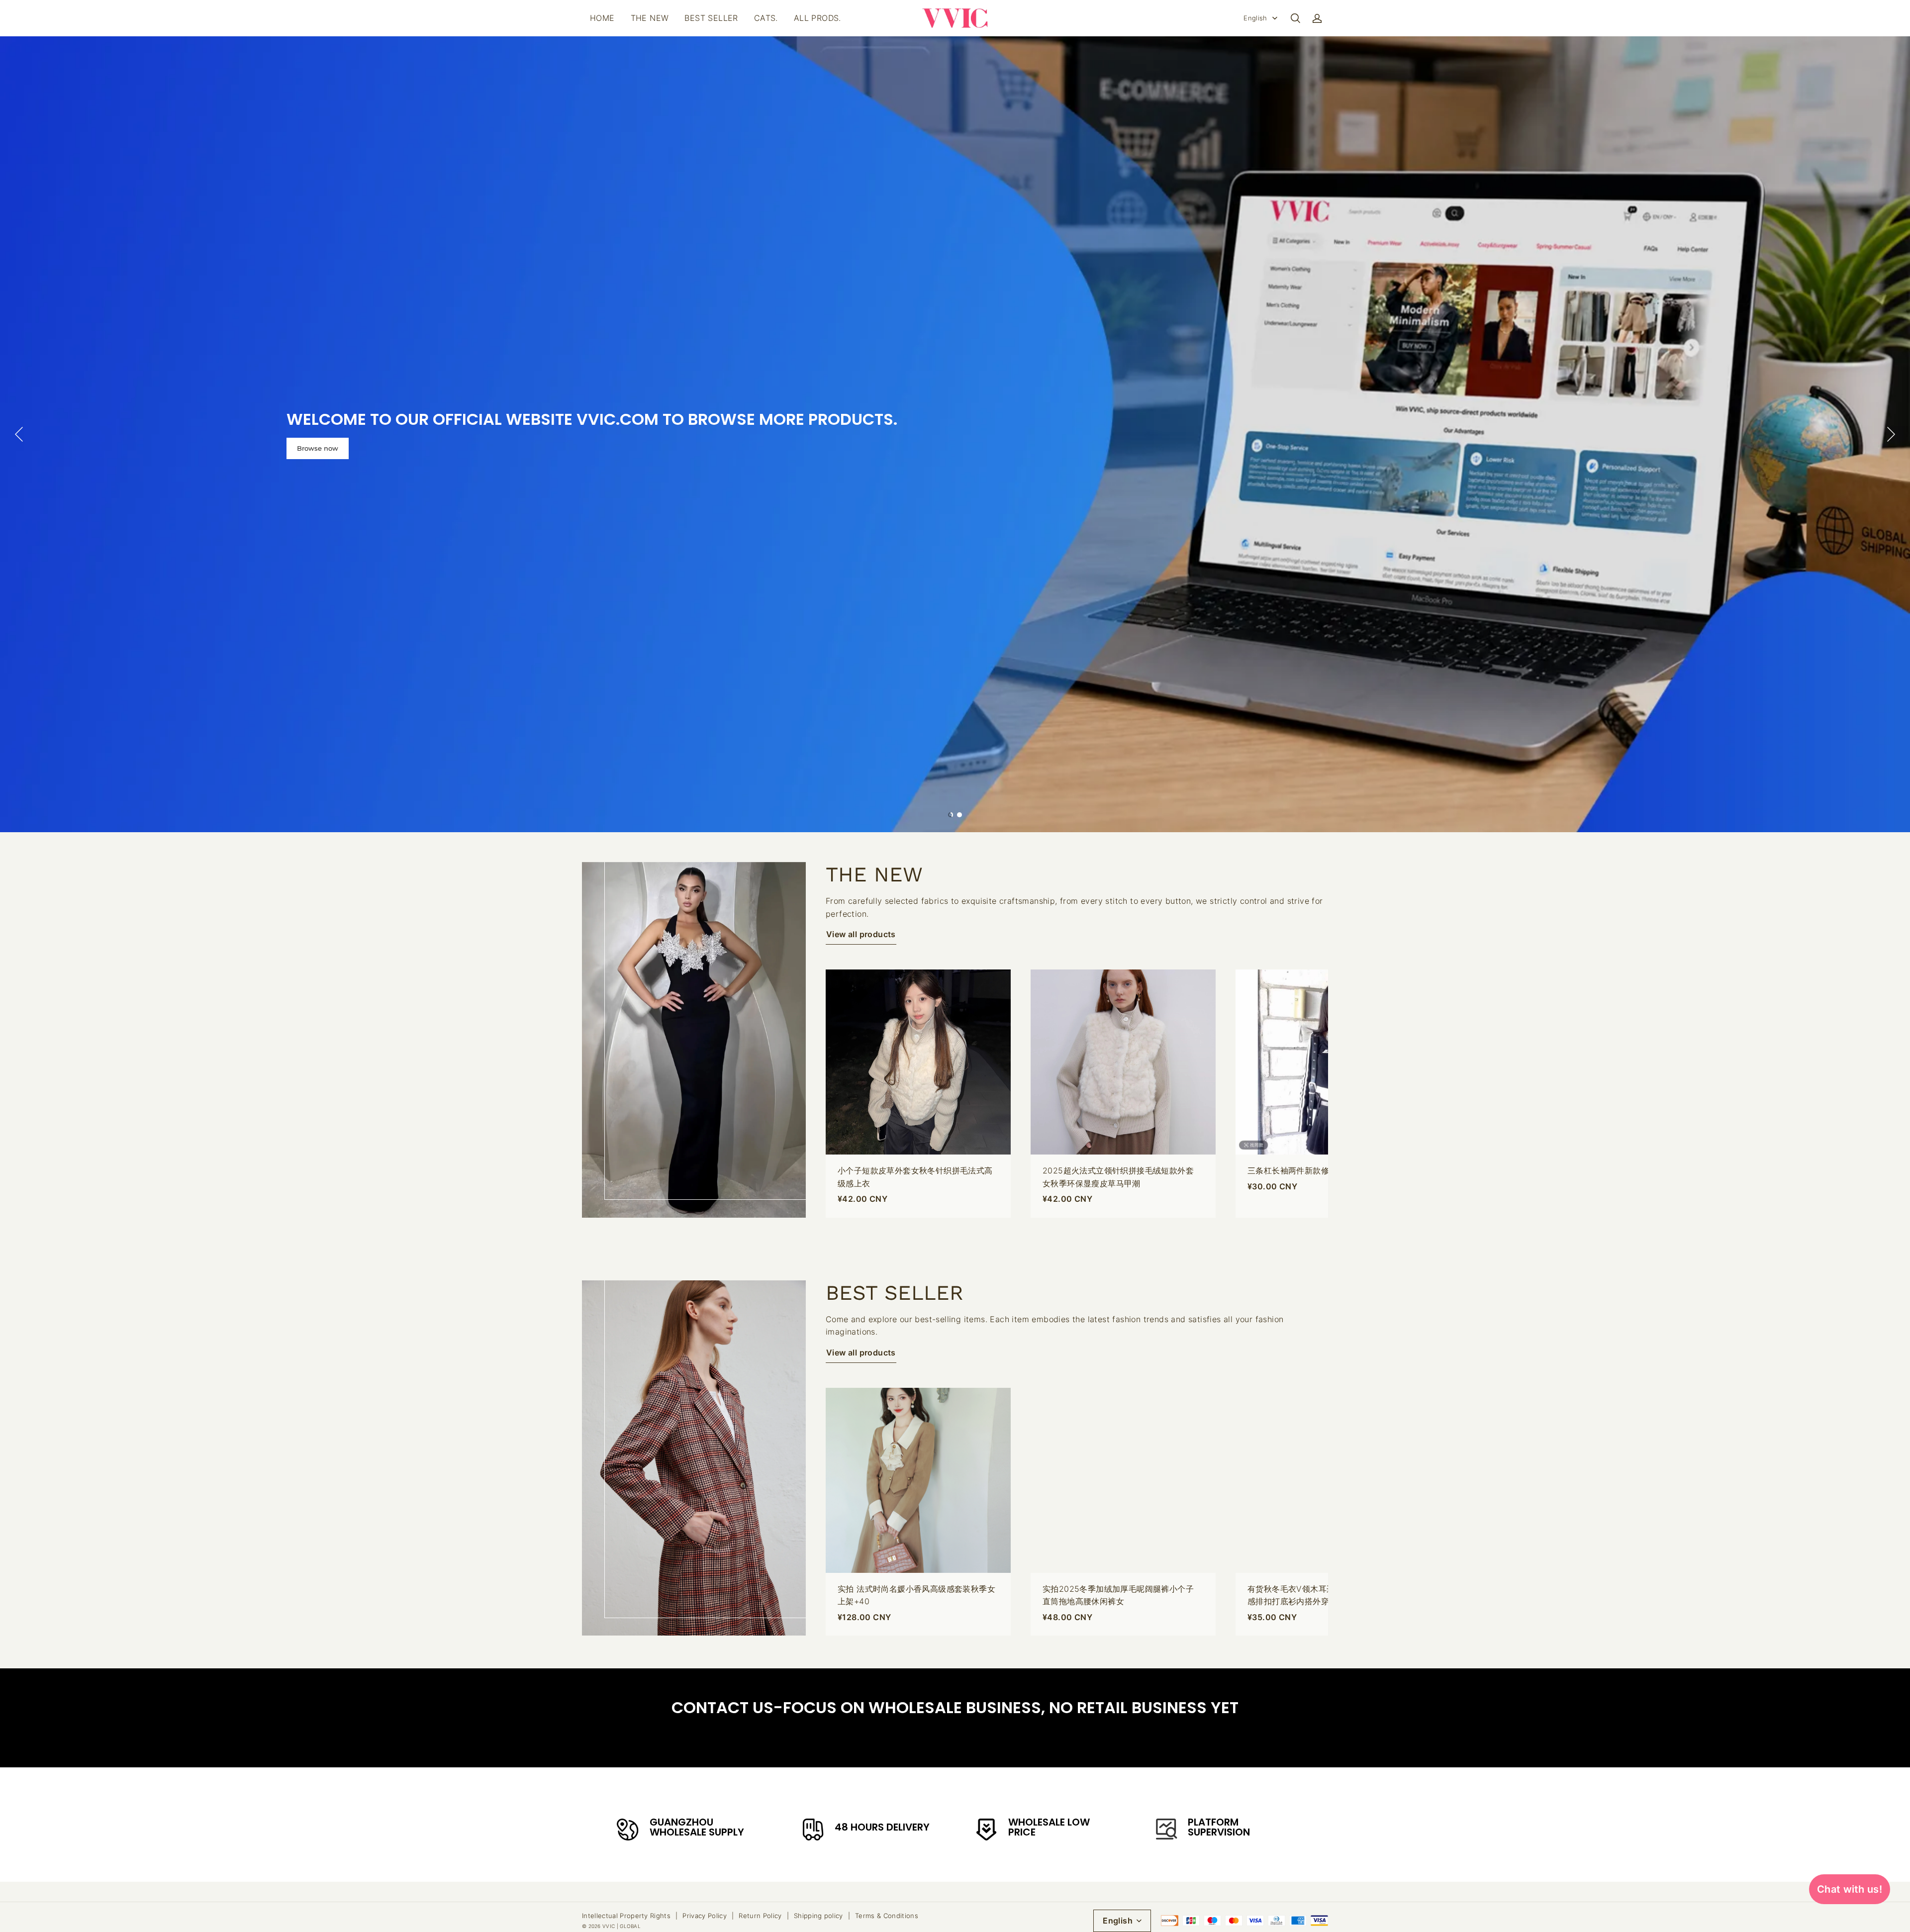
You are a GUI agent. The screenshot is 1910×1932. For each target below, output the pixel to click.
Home (602, 18)
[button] (1295, 18)
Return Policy (760, 1916)
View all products (861, 934)
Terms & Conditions (887, 1916)
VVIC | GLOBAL (621, 1926)
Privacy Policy (705, 1916)
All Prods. (817, 18)
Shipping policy (818, 1916)
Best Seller (711, 18)
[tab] (951, 815)
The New (650, 18)
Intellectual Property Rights (626, 1916)
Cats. (766, 18)
